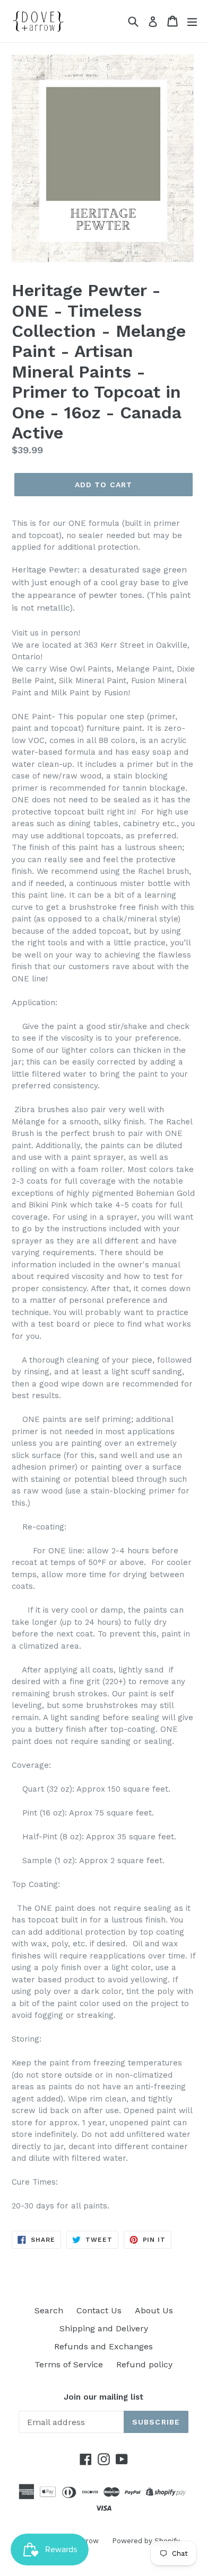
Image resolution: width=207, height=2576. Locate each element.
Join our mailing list (103, 2397)
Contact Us (99, 2310)
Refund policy (144, 2364)
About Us (154, 2310)
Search (49, 2310)
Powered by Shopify (146, 2541)
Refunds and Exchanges (103, 2346)
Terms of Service (69, 2364)
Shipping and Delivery (104, 2328)
